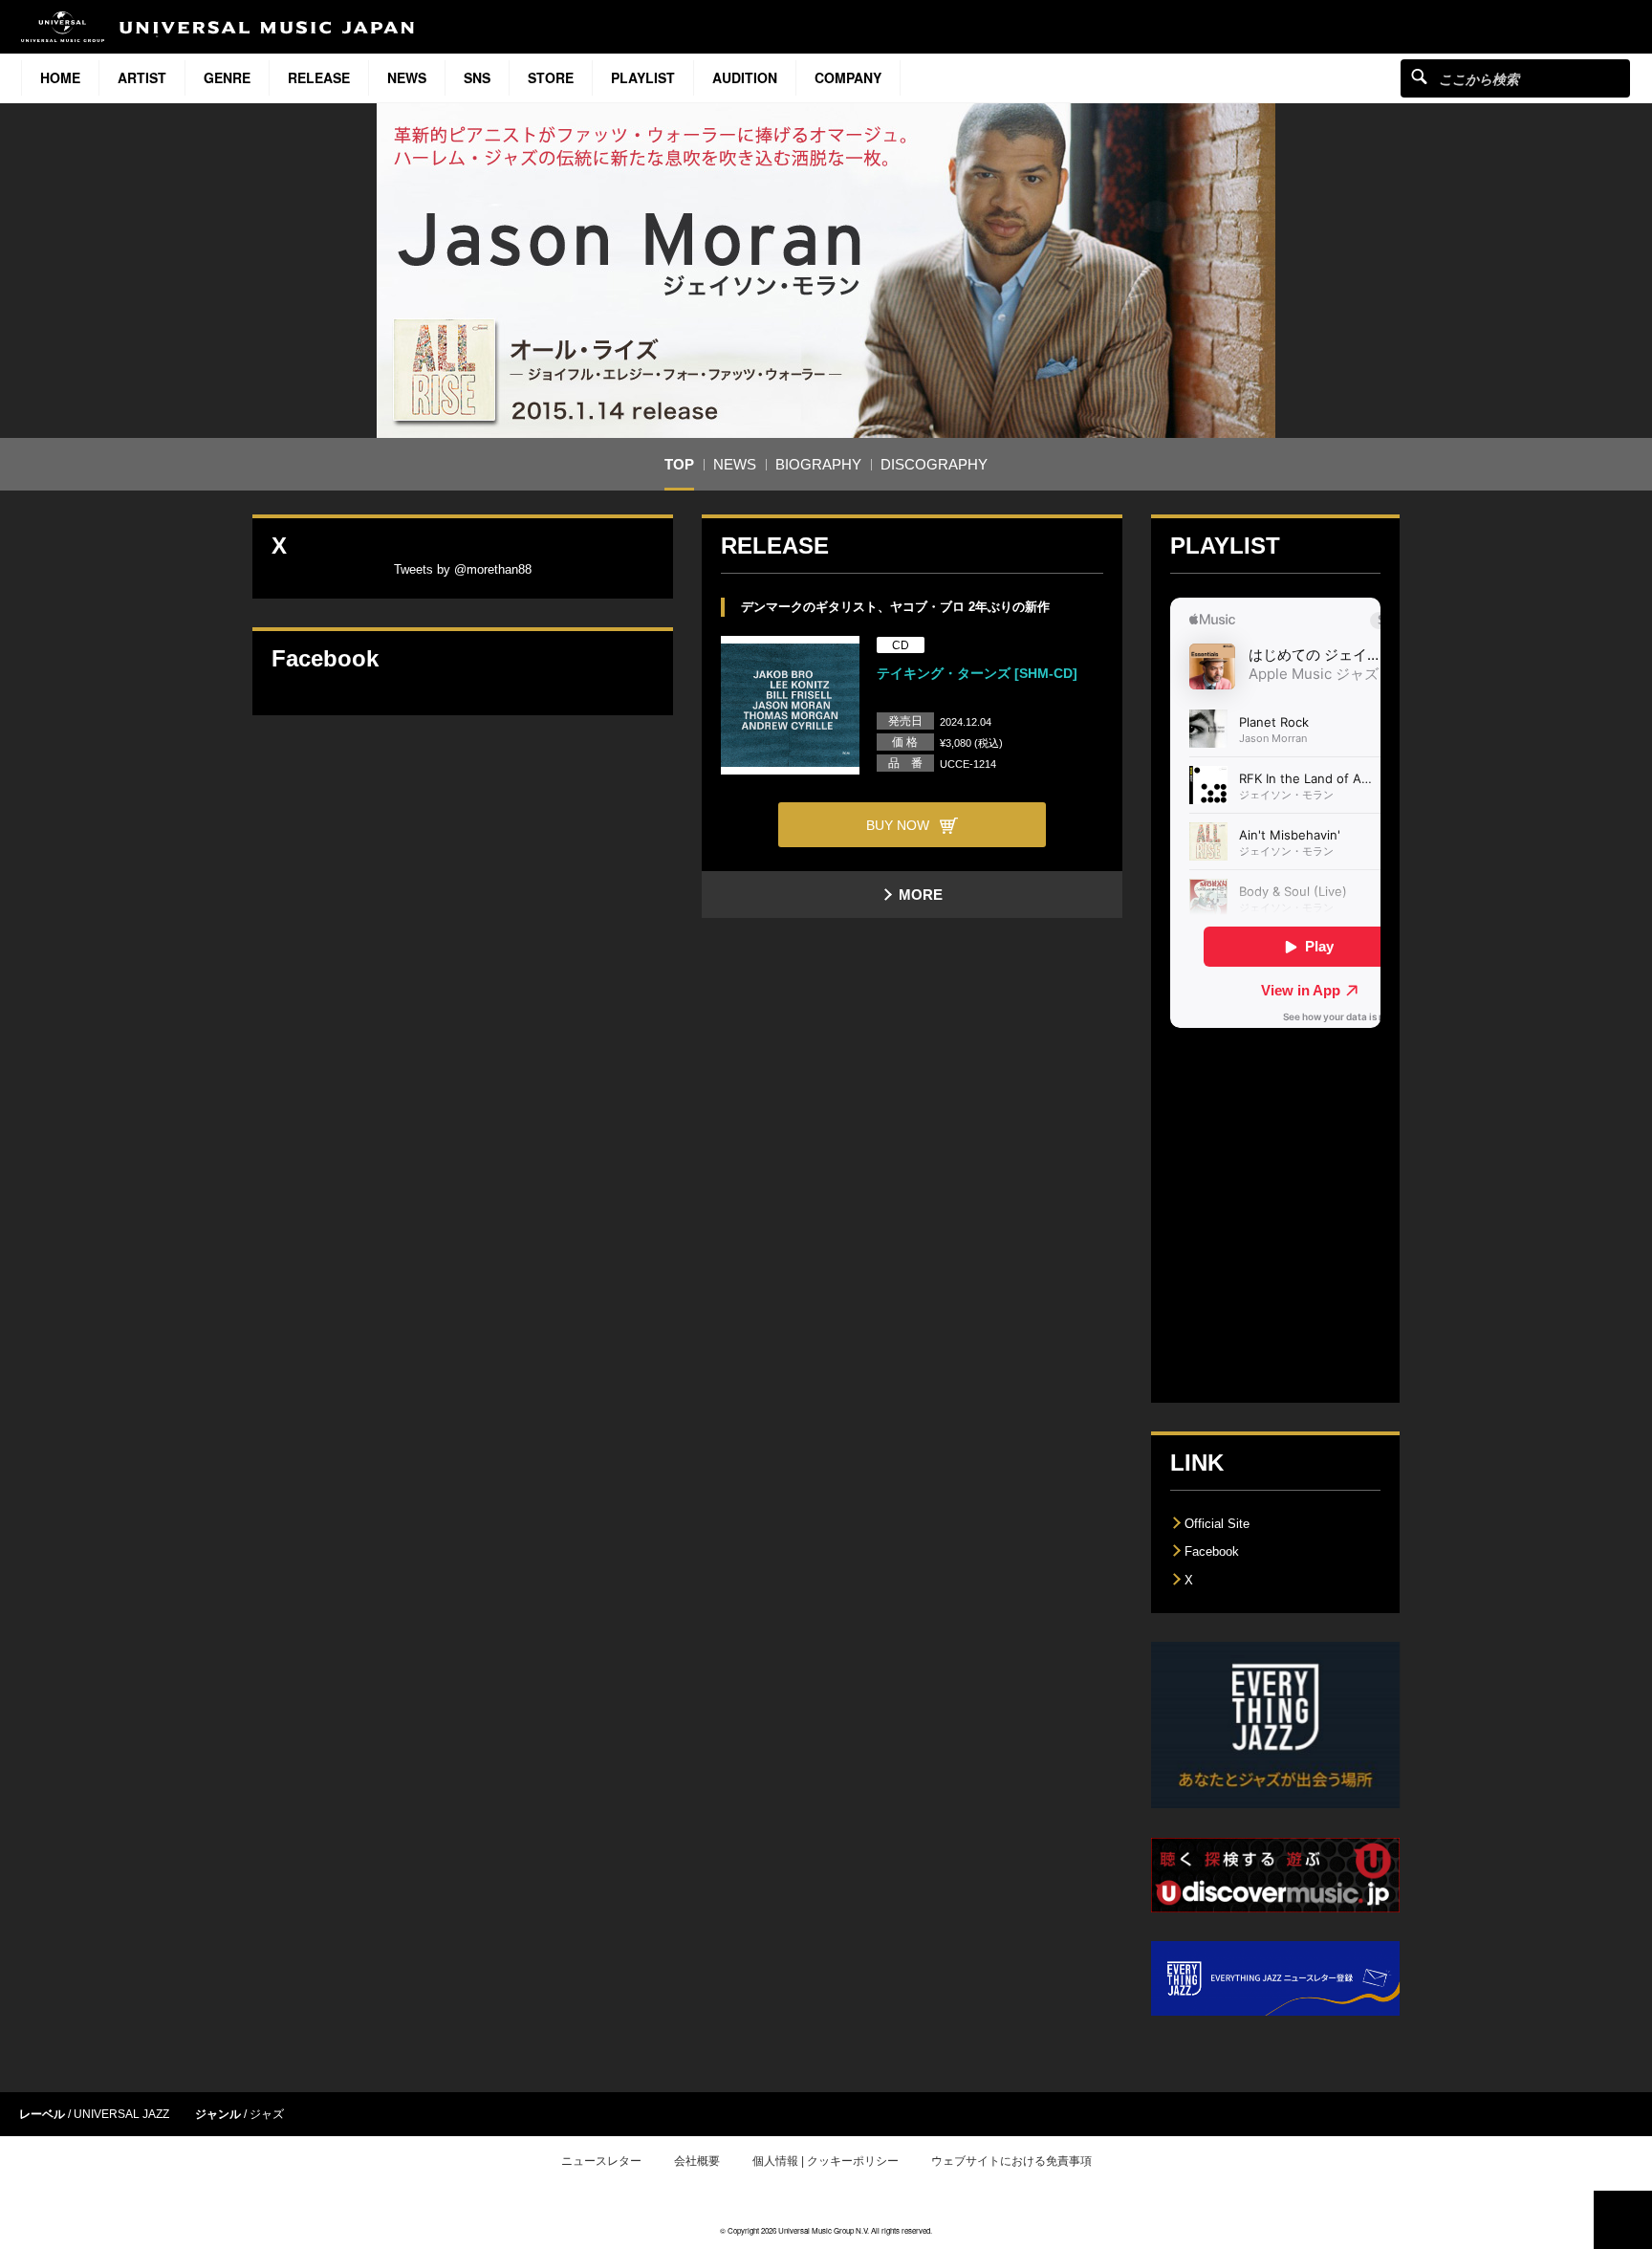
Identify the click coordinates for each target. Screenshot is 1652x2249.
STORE (551, 77)
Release (319, 77)
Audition (745, 77)
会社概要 (697, 2161)
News (407, 77)
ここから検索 (1419, 76)
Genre (227, 77)
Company (848, 77)
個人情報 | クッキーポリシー (826, 2161)
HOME (60, 77)
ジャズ (267, 2114)
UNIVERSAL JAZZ (121, 2114)
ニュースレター (601, 2161)
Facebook (1212, 1551)
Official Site (1217, 1524)
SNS (477, 77)
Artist (142, 77)
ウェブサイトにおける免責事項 (1011, 2161)
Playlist (643, 77)
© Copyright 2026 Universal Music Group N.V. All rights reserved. (826, 2230)
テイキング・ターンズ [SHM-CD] (977, 673)
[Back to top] (1623, 2220)
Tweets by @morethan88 (463, 569)
